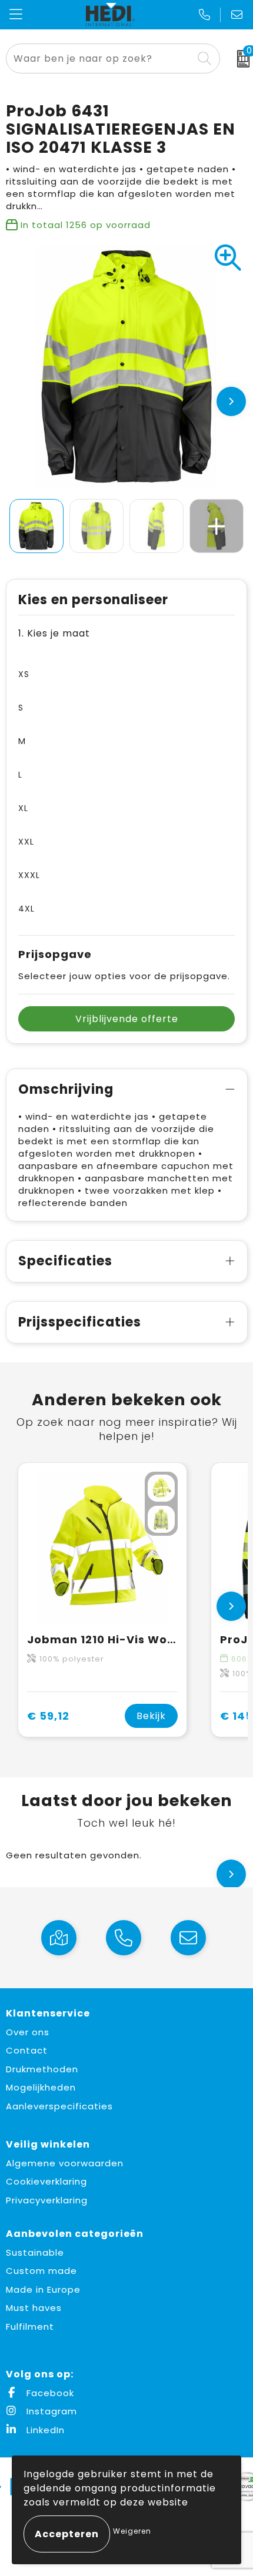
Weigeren (132, 2531)
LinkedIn (44, 2430)
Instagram (50, 2411)
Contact (27, 2050)
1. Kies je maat (54, 633)
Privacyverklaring (47, 2200)
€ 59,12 (48, 1716)
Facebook (49, 2393)
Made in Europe (43, 2289)
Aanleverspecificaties (59, 2106)
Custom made (41, 2271)
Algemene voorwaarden (65, 2163)
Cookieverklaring (46, 2181)
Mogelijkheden (41, 2087)
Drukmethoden (42, 2069)
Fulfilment (30, 2327)
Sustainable (35, 2252)
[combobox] (100, 58)
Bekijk (151, 1716)
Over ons (28, 2032)
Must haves (34, 2308)
